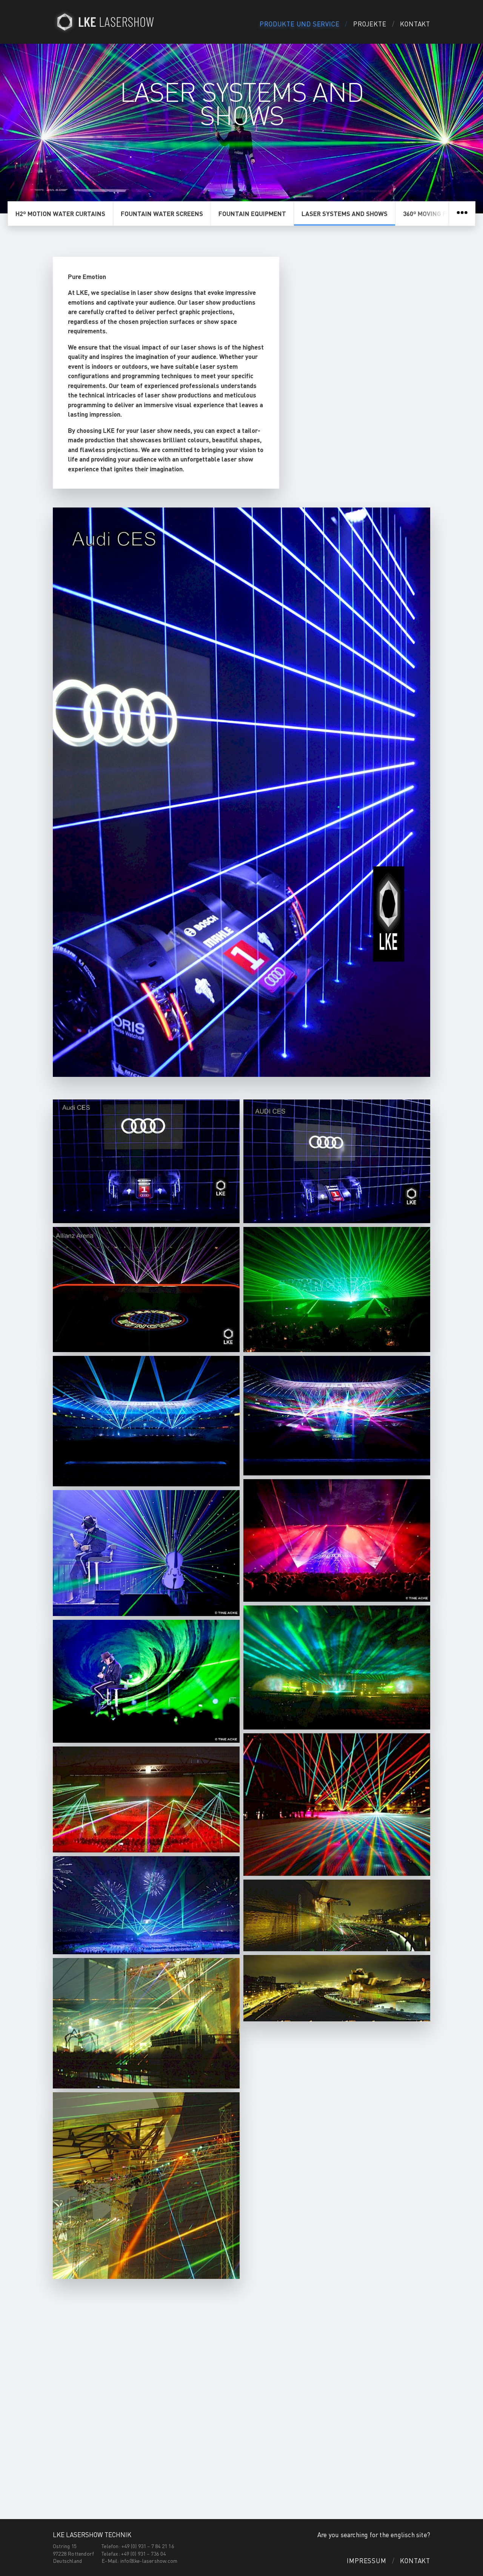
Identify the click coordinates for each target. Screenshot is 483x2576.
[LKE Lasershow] (106, 22)
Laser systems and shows (345, 213)
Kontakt (415, 24)
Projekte (370, 24)
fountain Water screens (162, 213)
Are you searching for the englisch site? (374, 2535)
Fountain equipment (252, 213)
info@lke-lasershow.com (149, 2561)
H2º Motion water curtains (60, 213)
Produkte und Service (299, 24)
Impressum (366, 2561)
